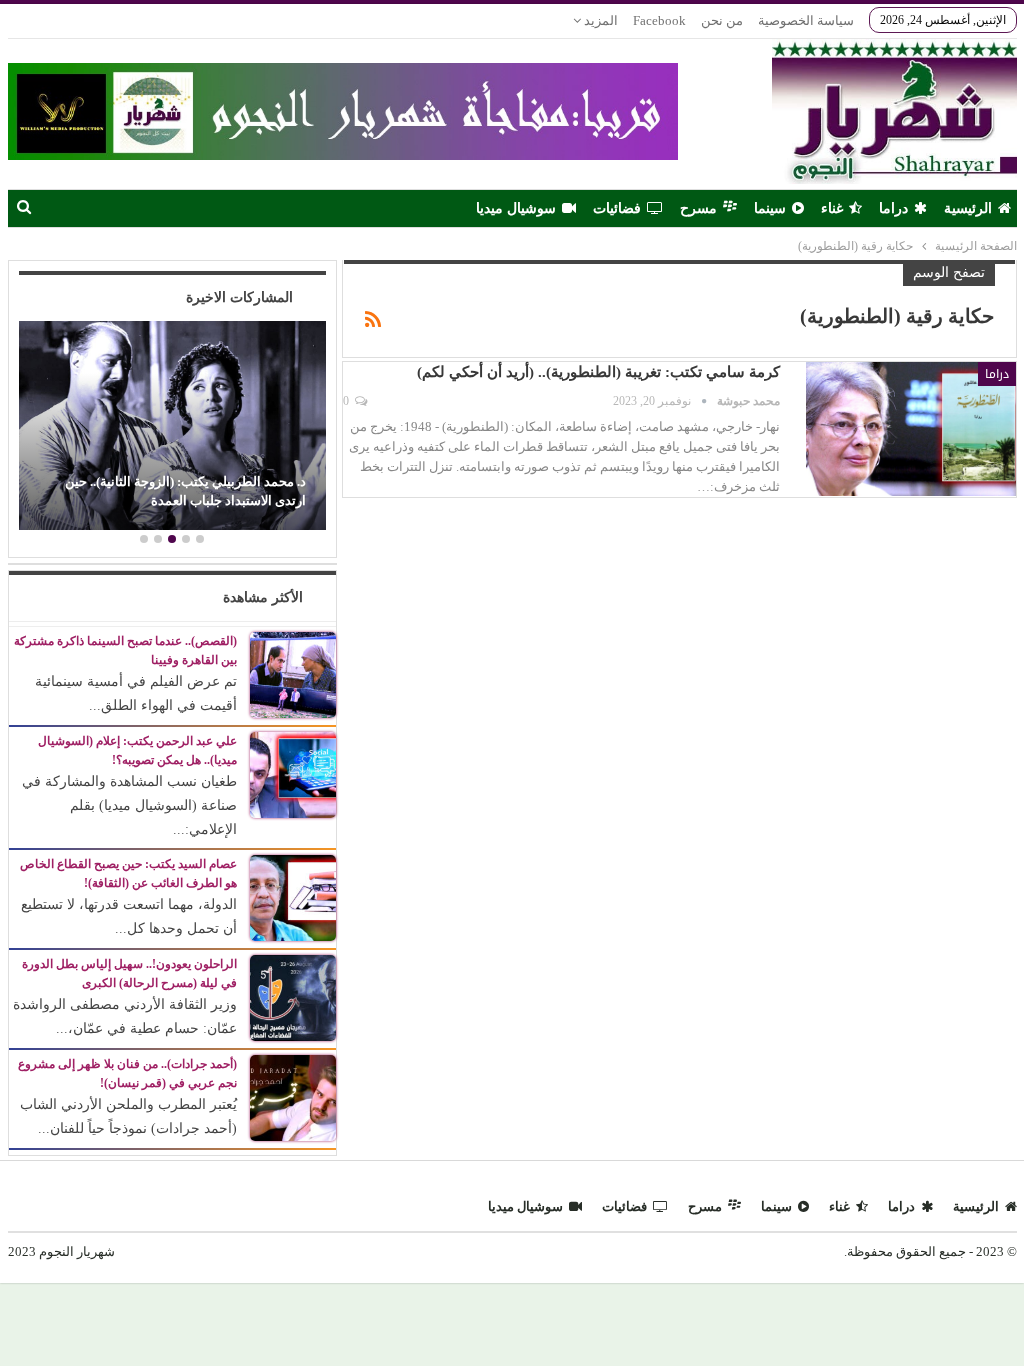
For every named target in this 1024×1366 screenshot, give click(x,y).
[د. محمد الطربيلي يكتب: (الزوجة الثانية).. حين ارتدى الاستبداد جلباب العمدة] (172, 425)
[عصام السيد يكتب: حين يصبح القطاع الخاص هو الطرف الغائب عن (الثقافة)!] (293, 897)
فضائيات (617, 208)
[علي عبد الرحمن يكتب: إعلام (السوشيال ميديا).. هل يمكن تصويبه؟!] (293, 773)
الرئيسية (968, 208)
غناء (832, 208)
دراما (893, 208)
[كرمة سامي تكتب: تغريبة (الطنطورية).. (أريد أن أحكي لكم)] (911, 429)
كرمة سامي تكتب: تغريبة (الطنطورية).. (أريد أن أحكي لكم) (598, 372)
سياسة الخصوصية (806, 20)
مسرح (698, 208)
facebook (659, 20)
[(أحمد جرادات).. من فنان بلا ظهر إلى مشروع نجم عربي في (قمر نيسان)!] (293, 1097)
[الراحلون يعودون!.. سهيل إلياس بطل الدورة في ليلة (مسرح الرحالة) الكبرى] (293, 997)
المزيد (599, 20)
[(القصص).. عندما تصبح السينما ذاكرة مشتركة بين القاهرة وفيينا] (293, 673)
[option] (172, 428)
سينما (770, 208)
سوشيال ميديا (516, 208)
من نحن (722, 20)
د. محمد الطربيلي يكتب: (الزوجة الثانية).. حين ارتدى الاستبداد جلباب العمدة (185, 490)
